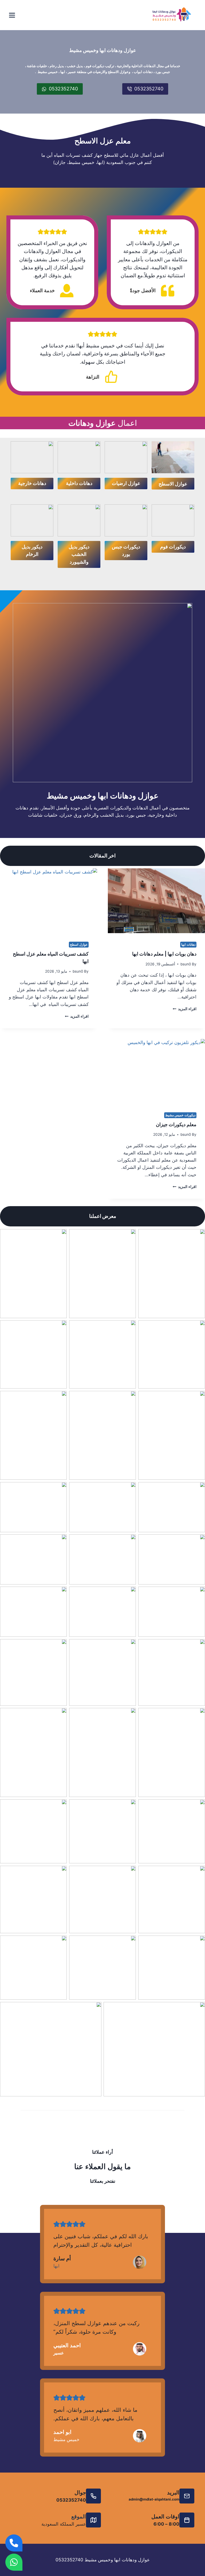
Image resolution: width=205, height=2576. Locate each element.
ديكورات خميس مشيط (180, 1115)
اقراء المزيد (186, 1009)
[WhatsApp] (14, 2562)
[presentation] (156, 901)
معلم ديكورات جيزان (176, 1124)
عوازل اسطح (79, 944)
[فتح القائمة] (12, 15)
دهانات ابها (188, 944)
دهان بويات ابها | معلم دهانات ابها (164, 954)
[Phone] (14, 2543)
